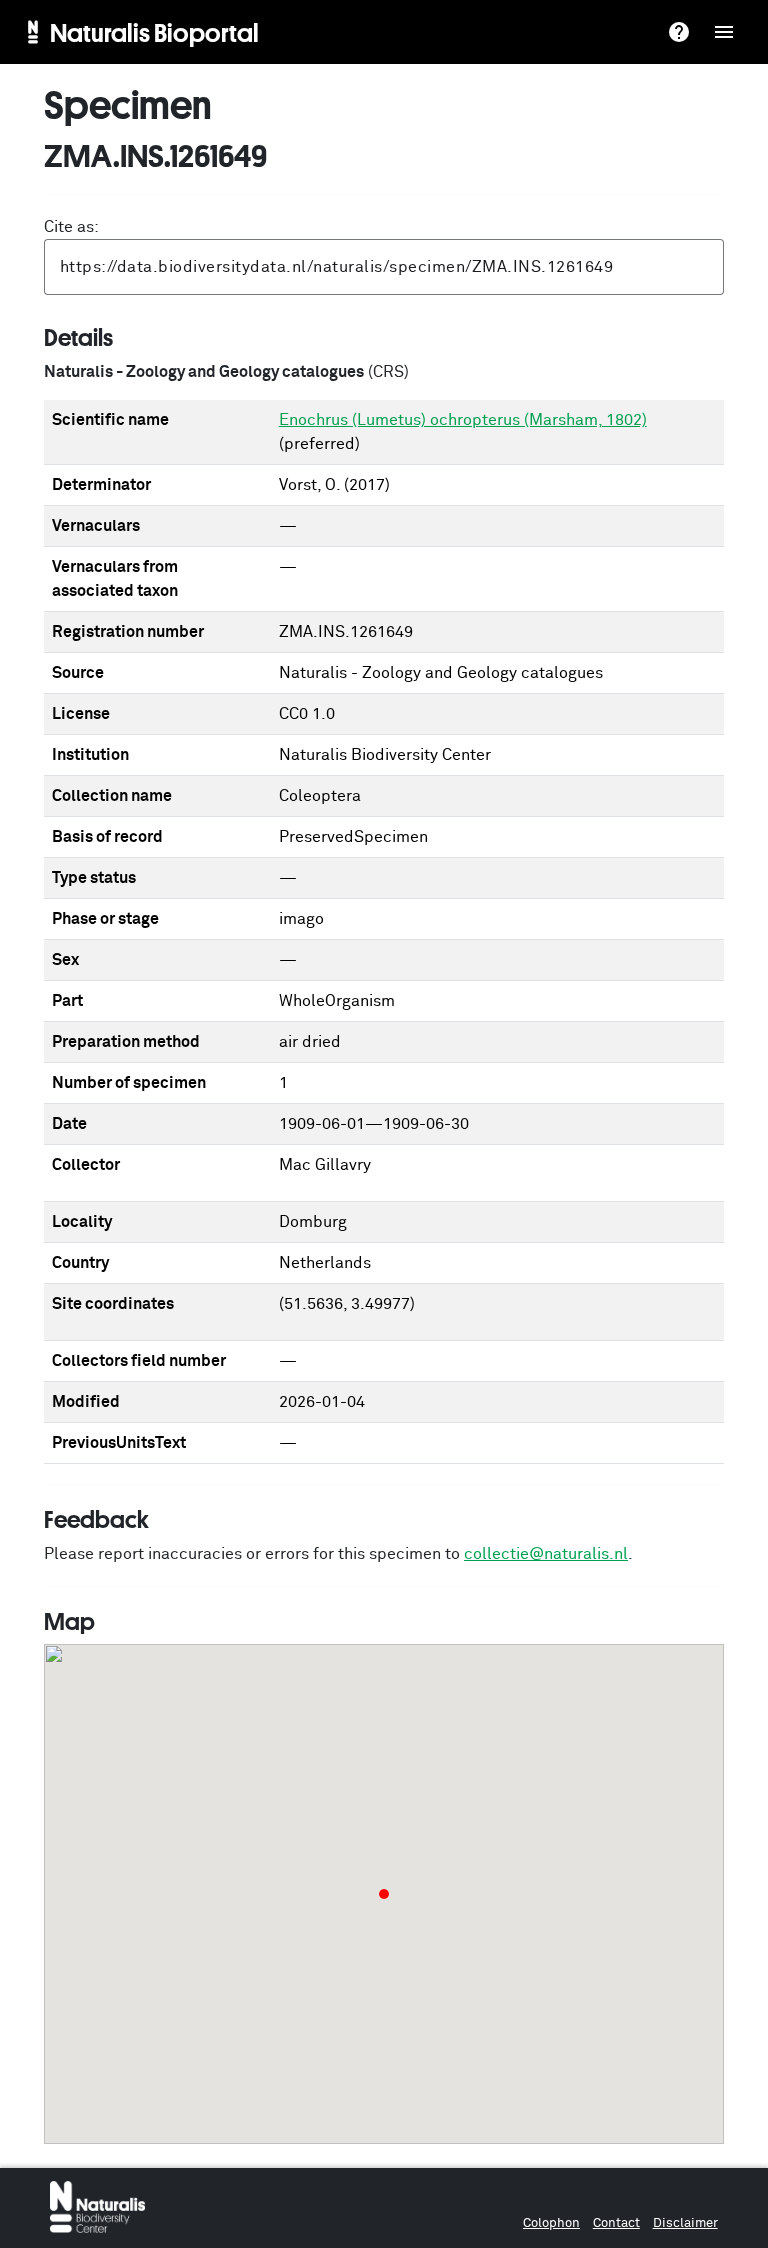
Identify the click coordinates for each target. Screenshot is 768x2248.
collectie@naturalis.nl (546, 1554)
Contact (616, 2223)
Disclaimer (685, 2223)
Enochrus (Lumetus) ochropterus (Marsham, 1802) (463, 420)
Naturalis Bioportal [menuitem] (154, 32)
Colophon (551, 2223)
